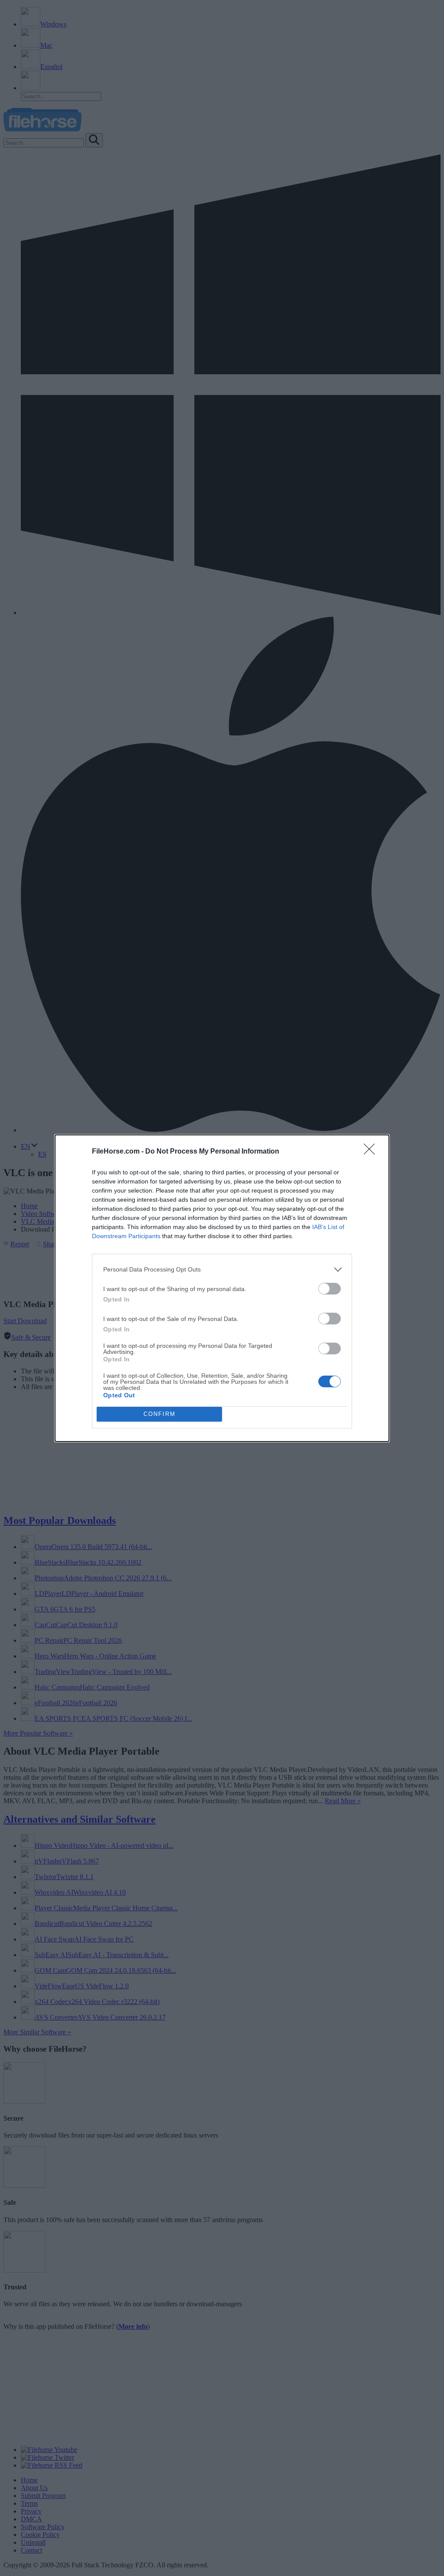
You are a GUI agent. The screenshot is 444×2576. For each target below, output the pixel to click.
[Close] (372, 1152)
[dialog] (222, 1288)
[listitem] (222, 1270)
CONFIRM (160, 1414)
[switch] (330, 1289)
